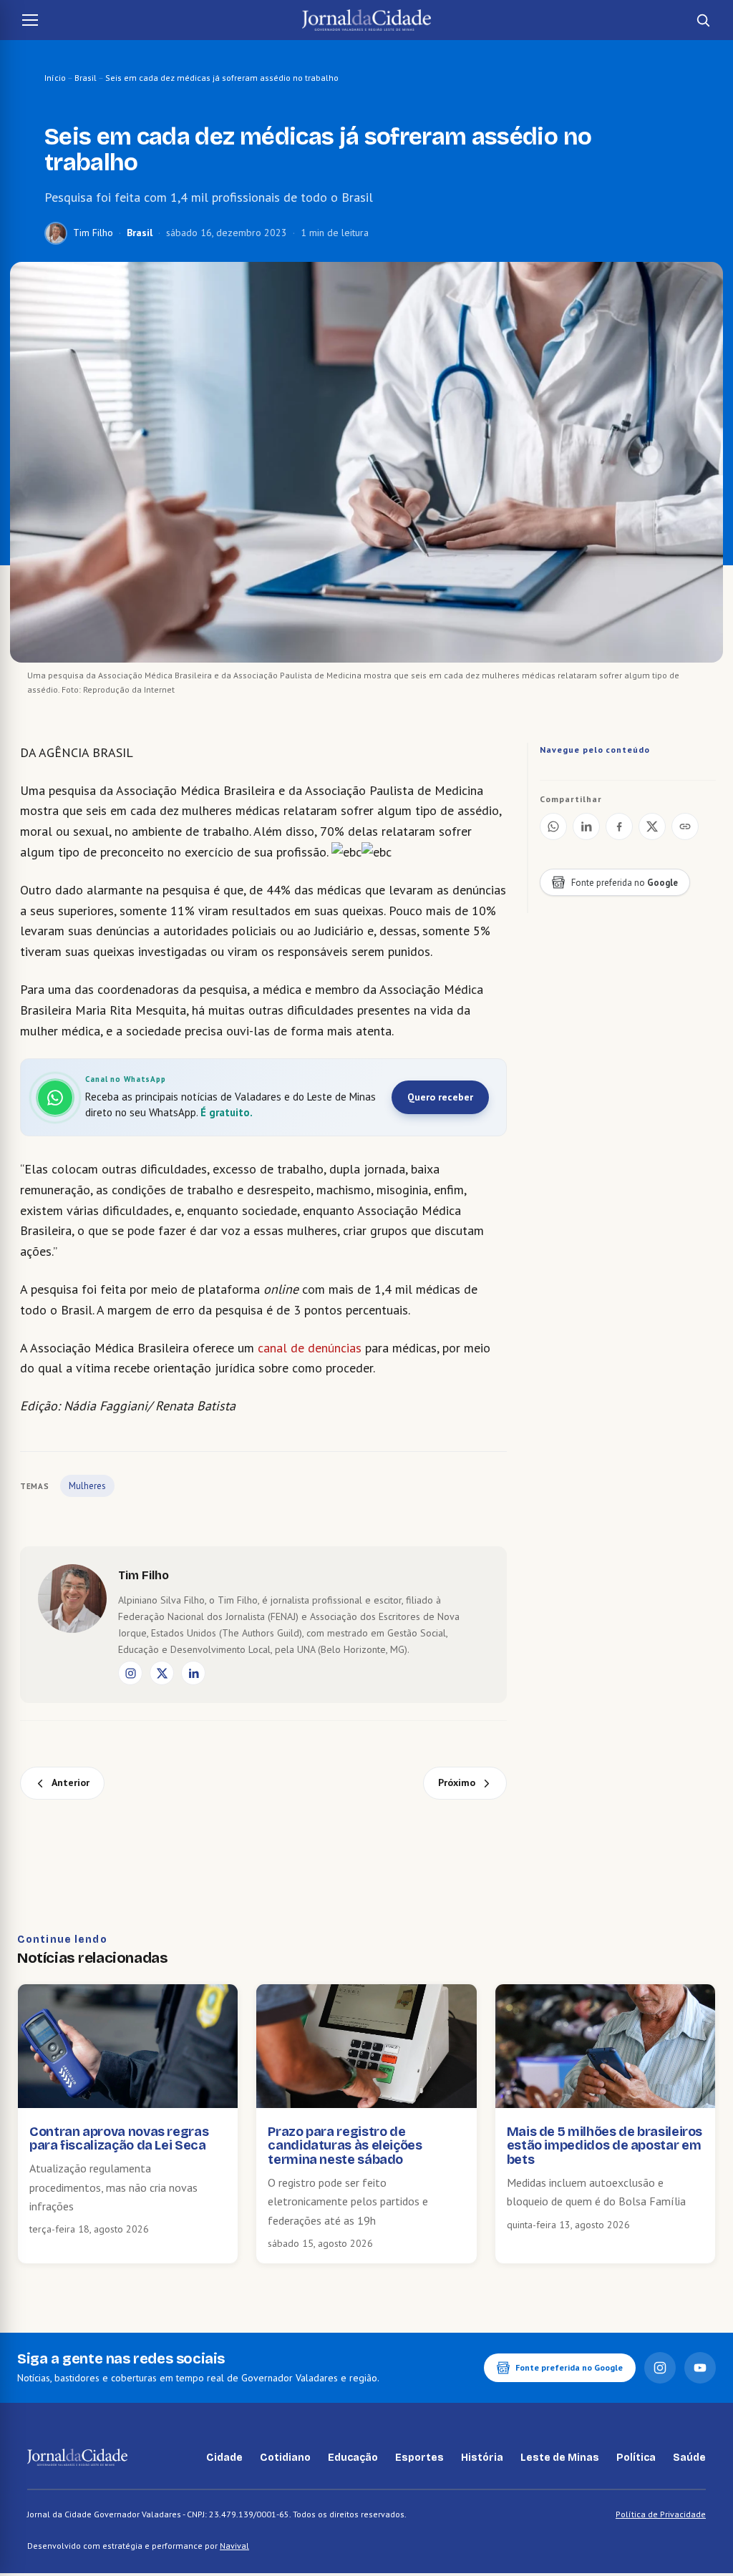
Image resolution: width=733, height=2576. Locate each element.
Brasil (86, 78)
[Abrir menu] (30, 20)
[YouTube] (700, 2368)
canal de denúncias (310, 1348)
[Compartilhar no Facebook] (619, 826)
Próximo (457, 1782)
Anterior (71, 1782)
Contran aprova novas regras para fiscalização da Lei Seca (119, 2139)
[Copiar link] (685, 826)
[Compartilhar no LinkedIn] (586, 826)
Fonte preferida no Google (569, 2367)
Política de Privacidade (661, 2514)
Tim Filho (93, 233)
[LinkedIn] (193, 1673)
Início (55, 78)
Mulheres (87, 1486)
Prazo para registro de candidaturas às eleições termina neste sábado (345, 2146)
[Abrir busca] (703, 20)
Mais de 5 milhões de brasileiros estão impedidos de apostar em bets (605, 2146)
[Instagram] (130, 1673)
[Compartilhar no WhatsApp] (553, 826)
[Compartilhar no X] (652, 826)
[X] (162, 1673)
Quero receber (440, 1097)
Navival (234, 2546)
